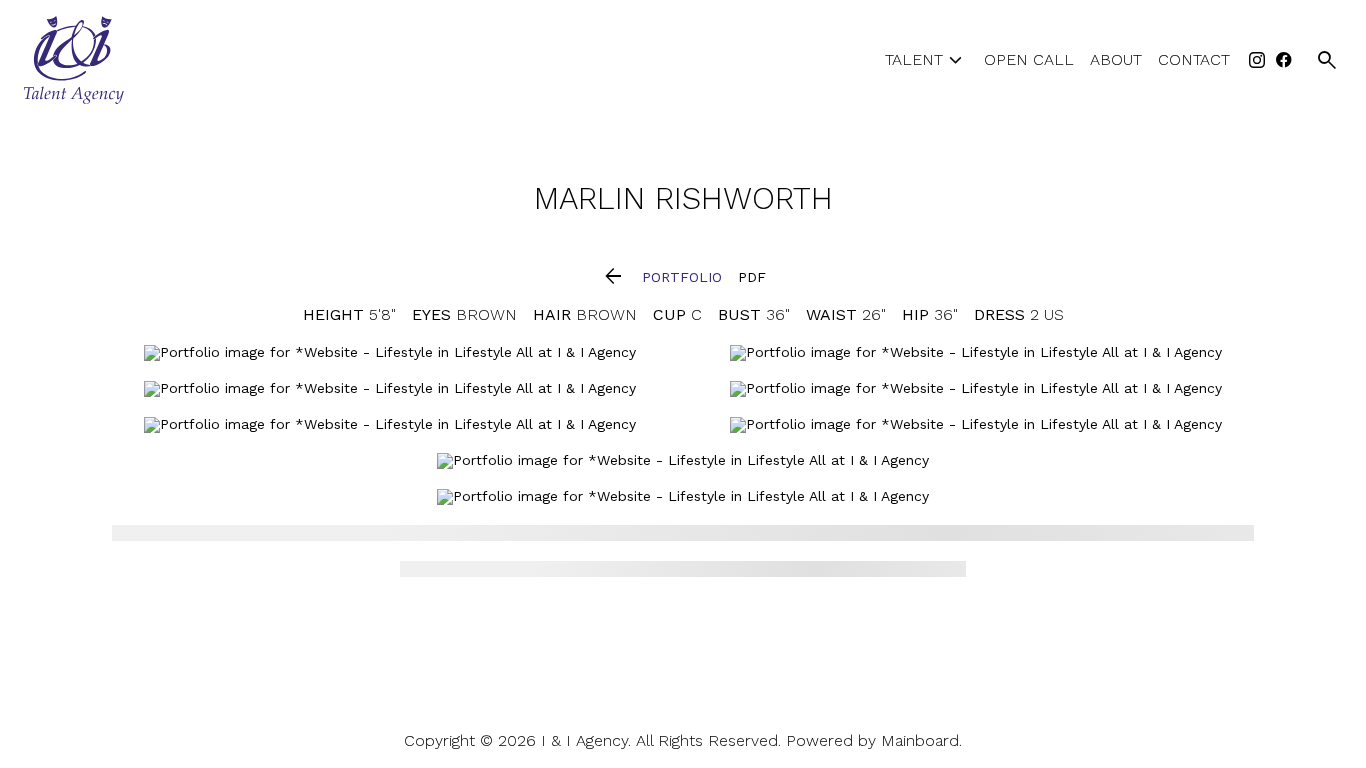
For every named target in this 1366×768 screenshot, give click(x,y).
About (1116, 60)
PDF (752, 277)
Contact (1194, 60)
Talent (926, 60)
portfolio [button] (682, 277)
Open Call (1029, 60)
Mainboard (920, 740)
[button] (613, 277)
